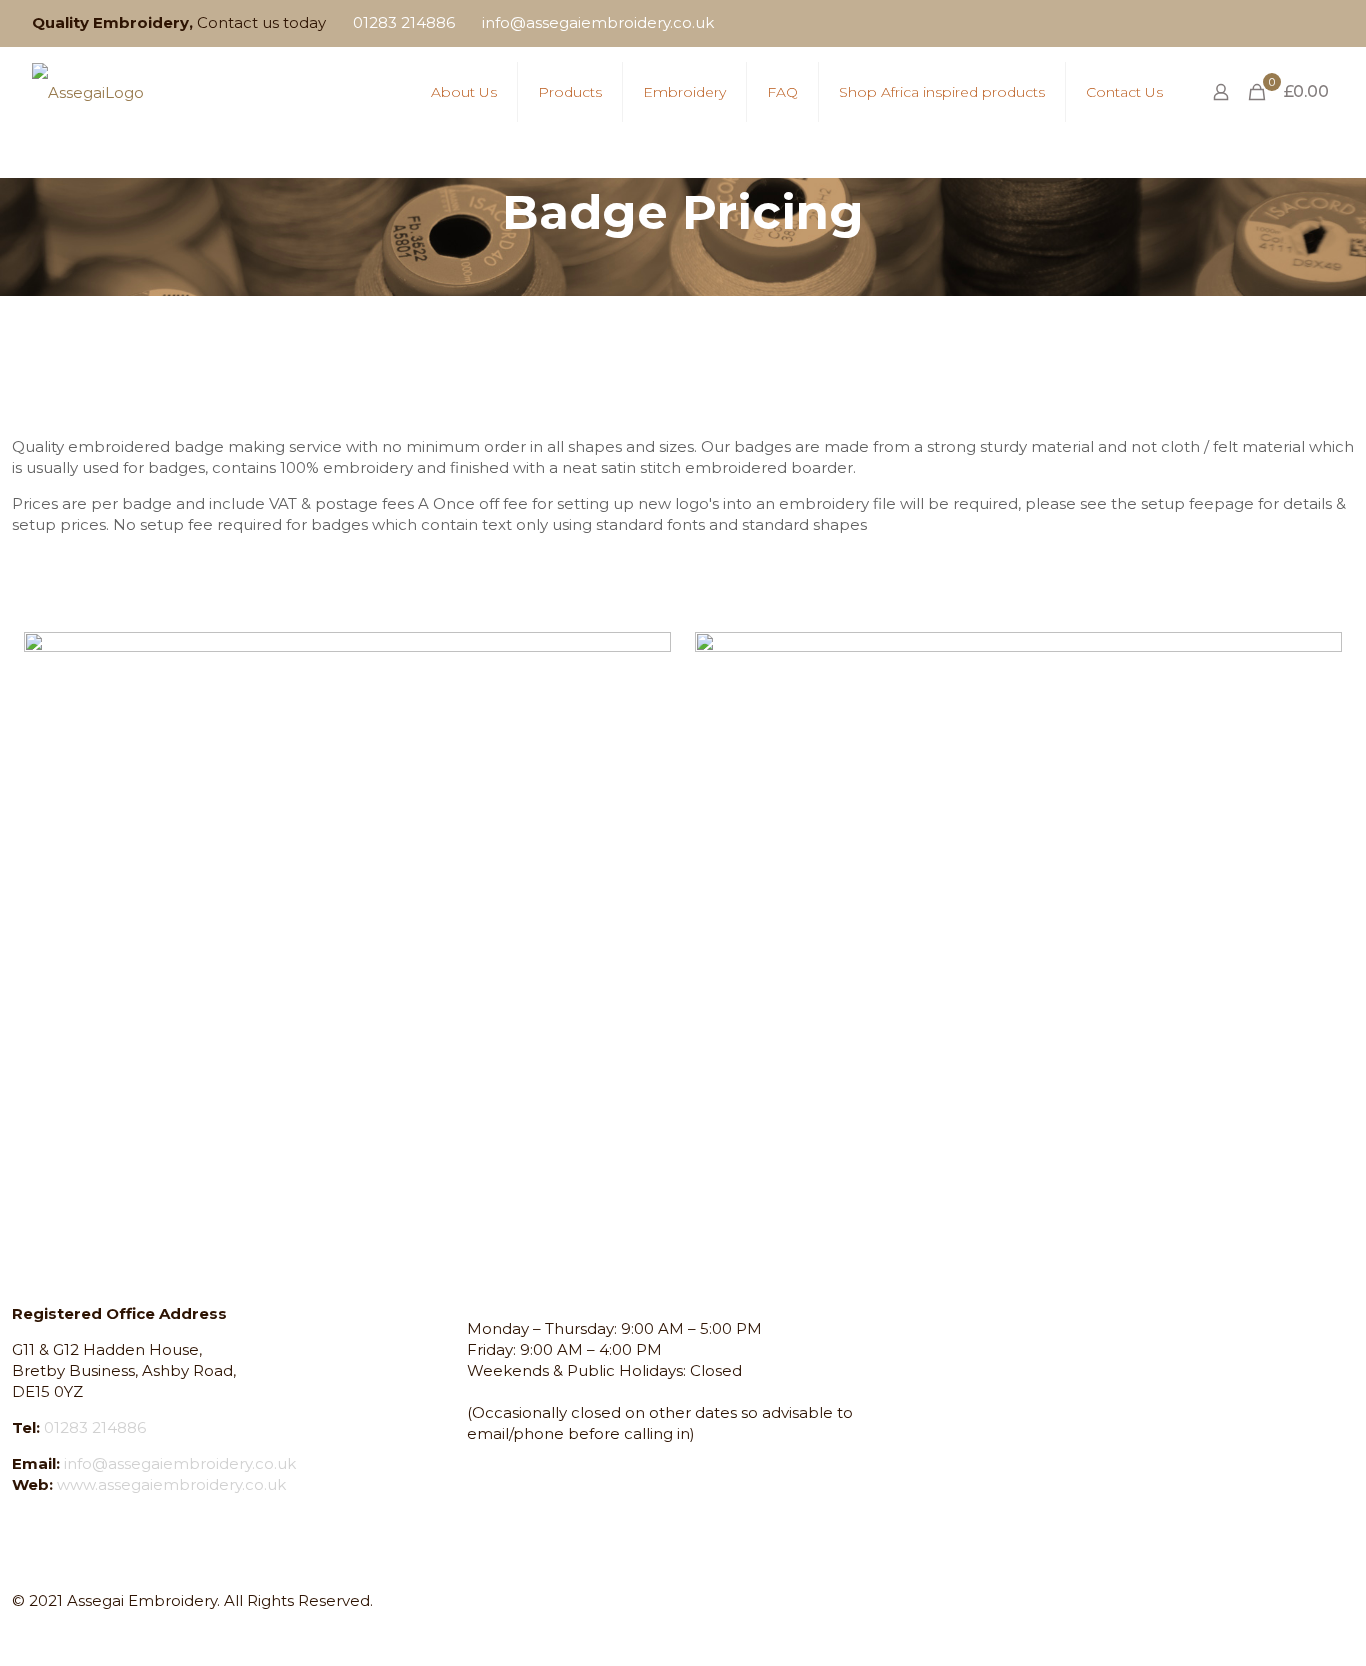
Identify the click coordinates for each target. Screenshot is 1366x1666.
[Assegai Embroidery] (88, 92)
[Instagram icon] (1297, 23)
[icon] (1322, 23)
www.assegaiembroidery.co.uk (171, 1484)
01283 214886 (404, 22)
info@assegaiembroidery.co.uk (598, 22)
